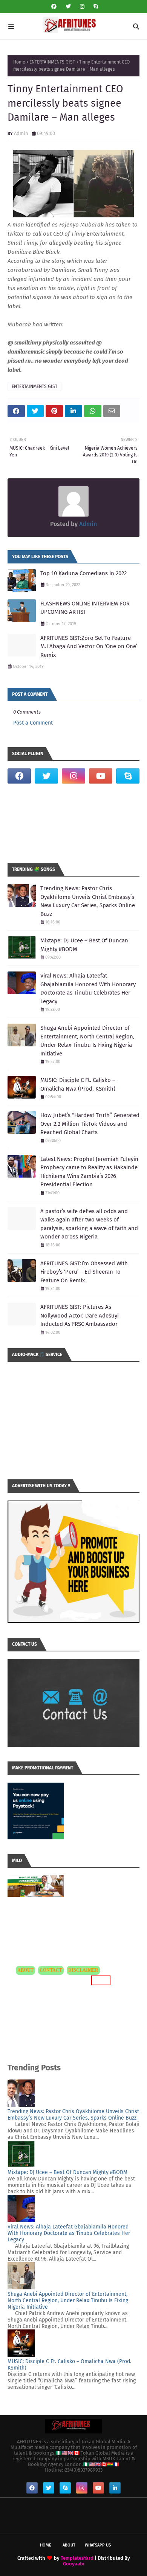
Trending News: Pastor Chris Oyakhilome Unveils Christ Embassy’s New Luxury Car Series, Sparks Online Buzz (88, 901)
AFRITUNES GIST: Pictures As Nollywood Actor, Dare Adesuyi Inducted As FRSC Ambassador (80, 1315)
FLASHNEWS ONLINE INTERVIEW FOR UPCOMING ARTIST (85, 608)
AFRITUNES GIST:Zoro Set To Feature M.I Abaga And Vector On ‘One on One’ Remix (89, 646)
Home (19, 62)
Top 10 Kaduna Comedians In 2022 (83, 573)
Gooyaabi (74, 2564)
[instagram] (82, 7)
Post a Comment (33, 723)
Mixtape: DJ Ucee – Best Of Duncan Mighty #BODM (84, 945)
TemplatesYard (77, 2558)
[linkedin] (115, 2488)
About (69, 2545)
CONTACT (51, 1970)
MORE (100, 1980)
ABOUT (25, 1970)
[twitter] (68, 7)
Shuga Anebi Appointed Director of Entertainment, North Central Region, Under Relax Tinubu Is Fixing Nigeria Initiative (87, 1041)
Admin (21, 133)
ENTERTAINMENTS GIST (52, 62)
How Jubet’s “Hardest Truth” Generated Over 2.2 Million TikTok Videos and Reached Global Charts (90, 1124)
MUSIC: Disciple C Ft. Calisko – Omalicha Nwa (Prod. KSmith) (78, 1084)
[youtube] (101, 776)
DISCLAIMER (83, 1970)
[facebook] (54, 7)
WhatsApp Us (98, 2545)
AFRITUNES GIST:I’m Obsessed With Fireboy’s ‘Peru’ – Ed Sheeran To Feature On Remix (84, 1272)
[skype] (95, 7)
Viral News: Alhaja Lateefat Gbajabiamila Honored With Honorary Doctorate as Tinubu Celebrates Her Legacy (88, 989)
